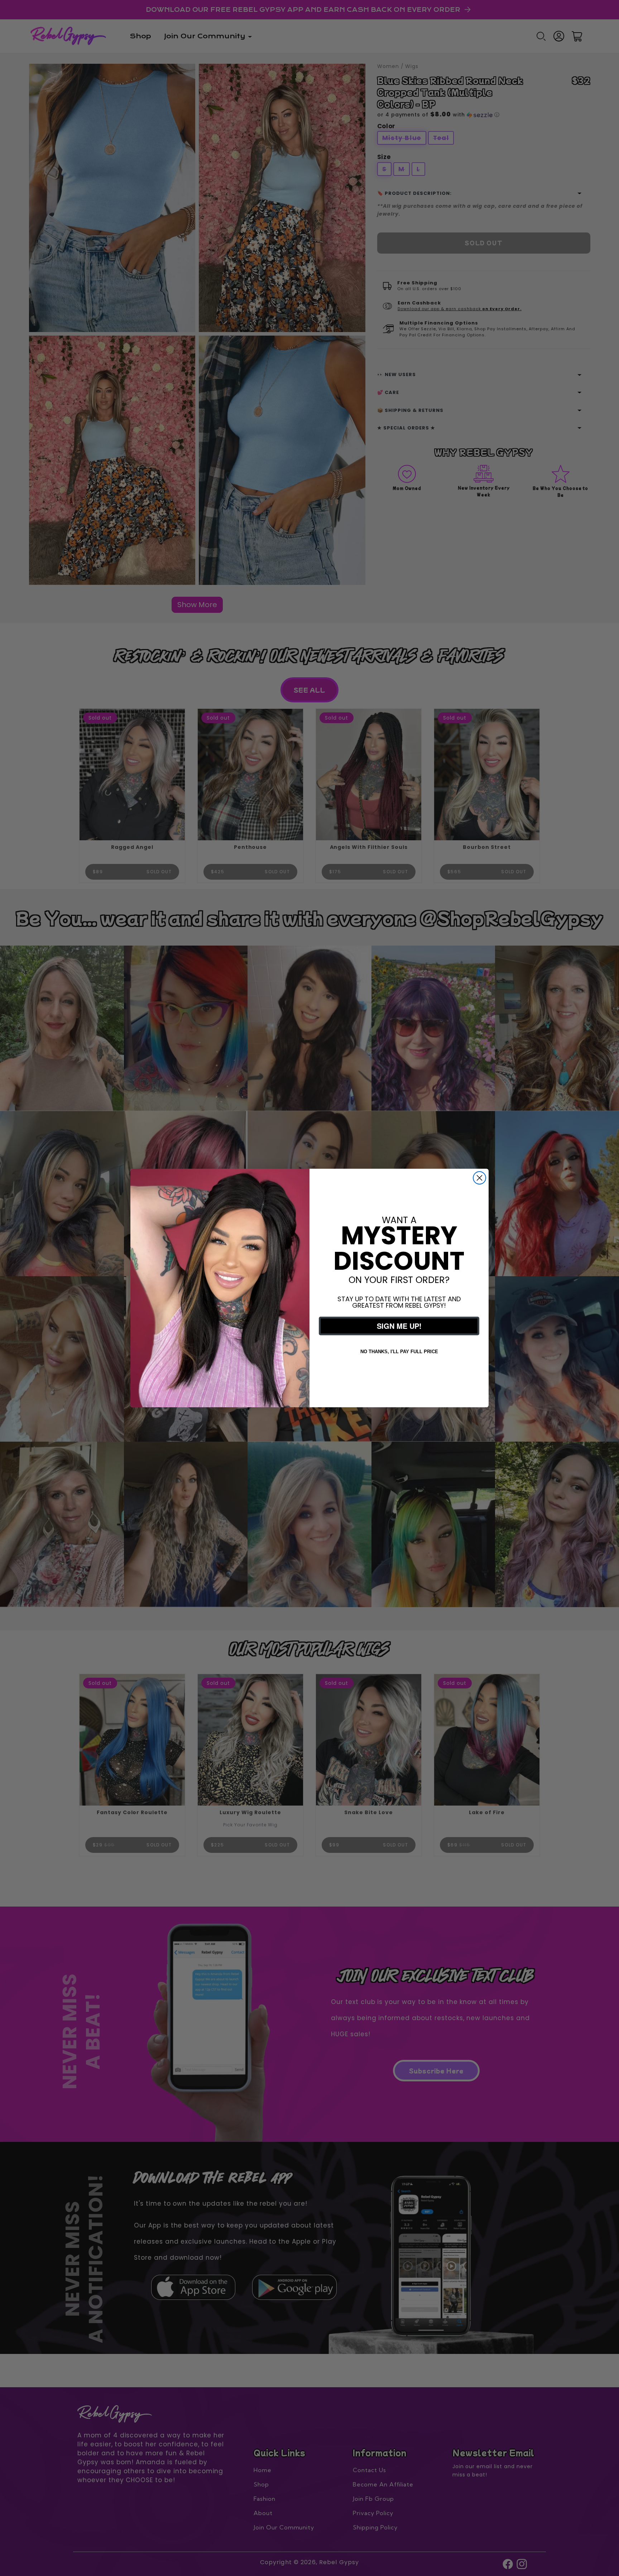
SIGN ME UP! (399, 1326)
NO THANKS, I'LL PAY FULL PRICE (399, 1352)
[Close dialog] (479, 1178)
